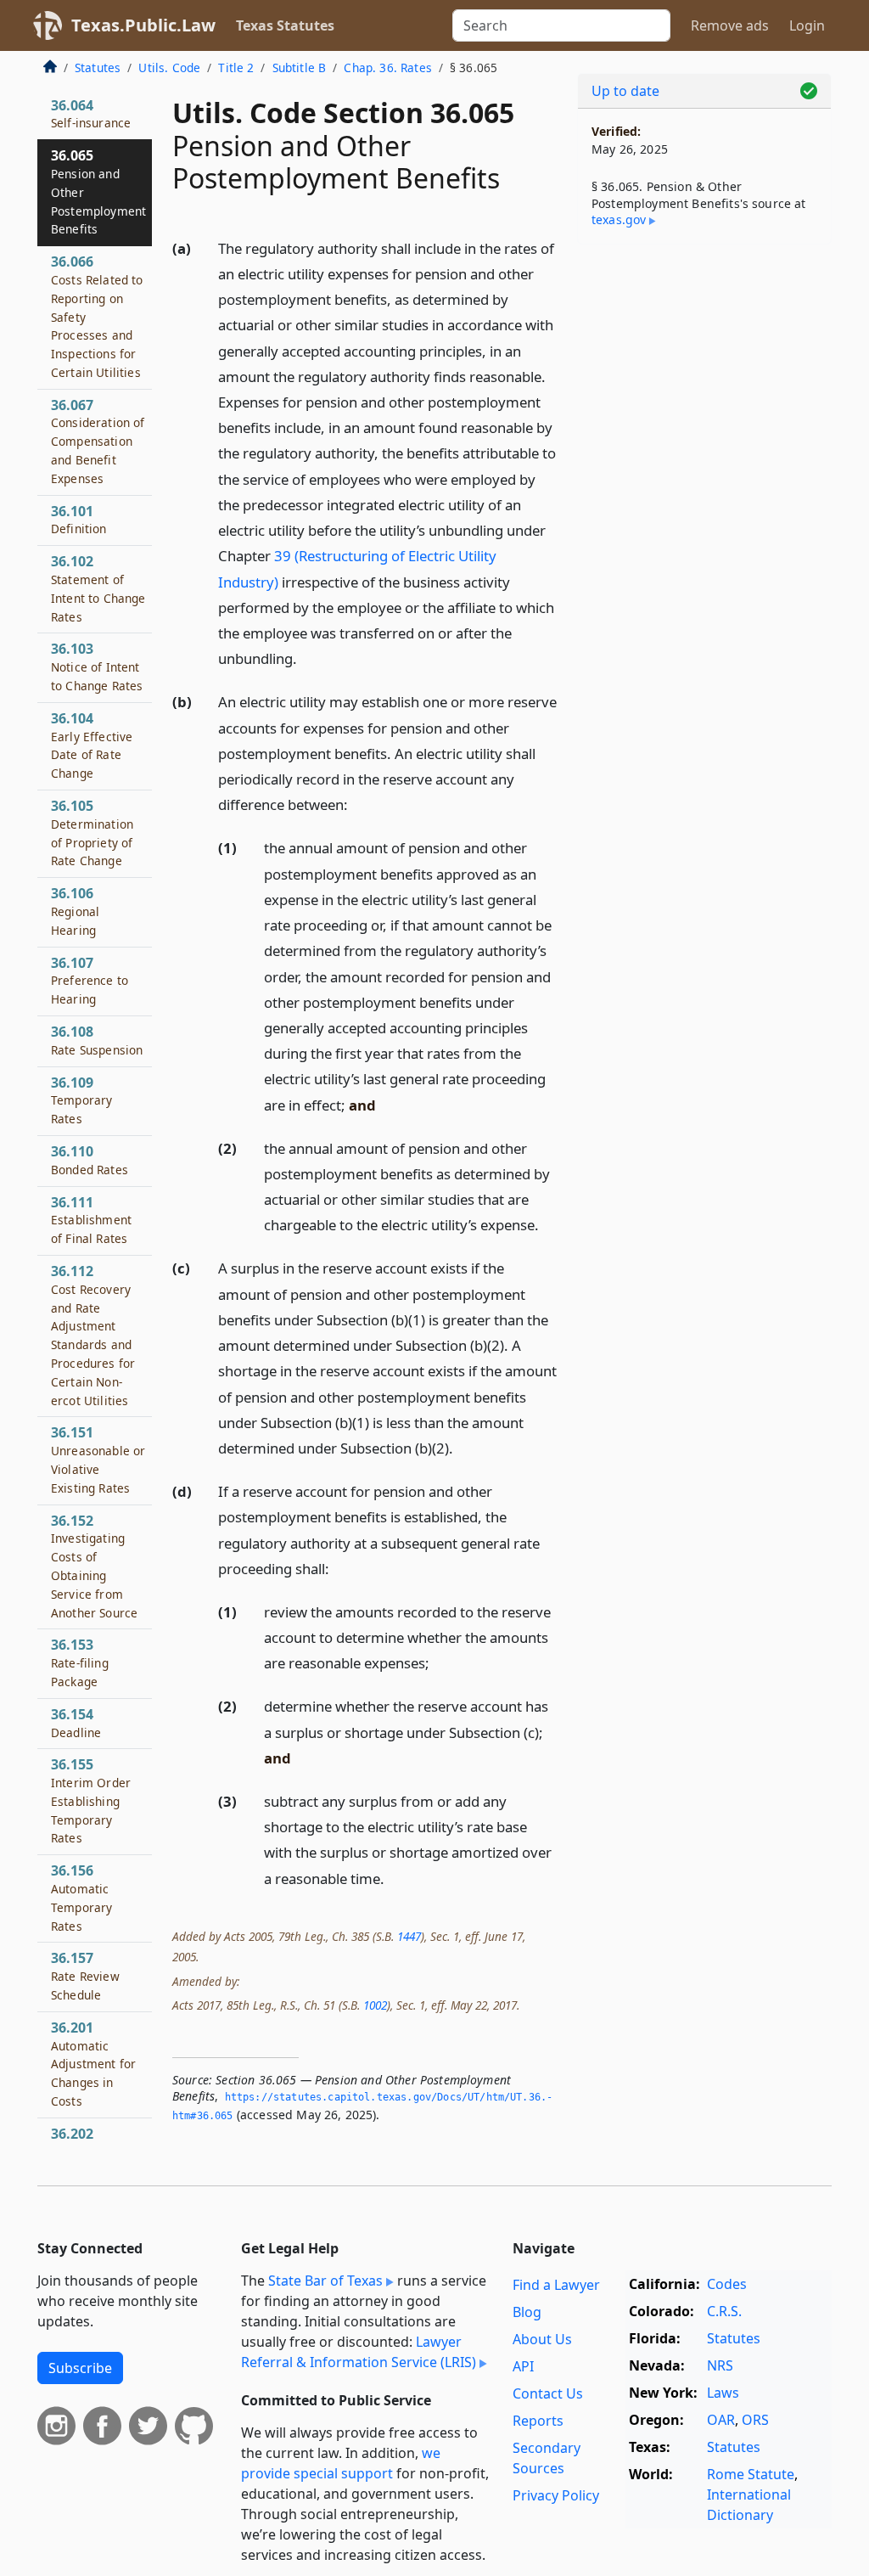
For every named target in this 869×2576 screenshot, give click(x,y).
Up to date (625, 91)
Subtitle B (300, 67)
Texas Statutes (285, 25)
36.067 (98, 441)
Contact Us (548, 2393)
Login (807, 25)
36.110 (90, 1160)
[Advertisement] (704, 374)
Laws (723, 2393)
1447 (409, 1936)
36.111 (91, 1220)
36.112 (93, 1335)
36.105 (92, 832)
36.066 (97, 316)
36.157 (85, 1976)
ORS (755, 2420)
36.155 (91, 1800)
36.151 (98, 1459)
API (523, 2366)
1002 (375, 2005)
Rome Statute (751, 2474)
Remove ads (730, 25)
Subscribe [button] (80, 2368)
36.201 (93, 2064)
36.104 (92, 745)
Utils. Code (169, 67)
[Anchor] (306, 658)
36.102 (98, 588)
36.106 (75, 911)
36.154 (76, 1723)
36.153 (80, 1662)
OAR (721, 2420)
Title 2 (236, 67)
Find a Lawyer (556, 2285)
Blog (527, 2312)
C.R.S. (724, 2311)
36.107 (90, 981)
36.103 (97, 666)
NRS (720, 2365)
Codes (727, 2284)
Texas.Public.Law (143, 25)
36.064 (91, 114)
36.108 (97, 1040)
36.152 (94, 1566)
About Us (542, 2339)
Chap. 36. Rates (387, 67)
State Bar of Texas (325, 2281)
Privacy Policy (556, 2495)
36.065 (98, 191)
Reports (538, 2421)
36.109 (81, 1100)
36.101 (79, 520)
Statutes (98, 67)
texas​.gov (619, 219)
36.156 (81, 1897)
